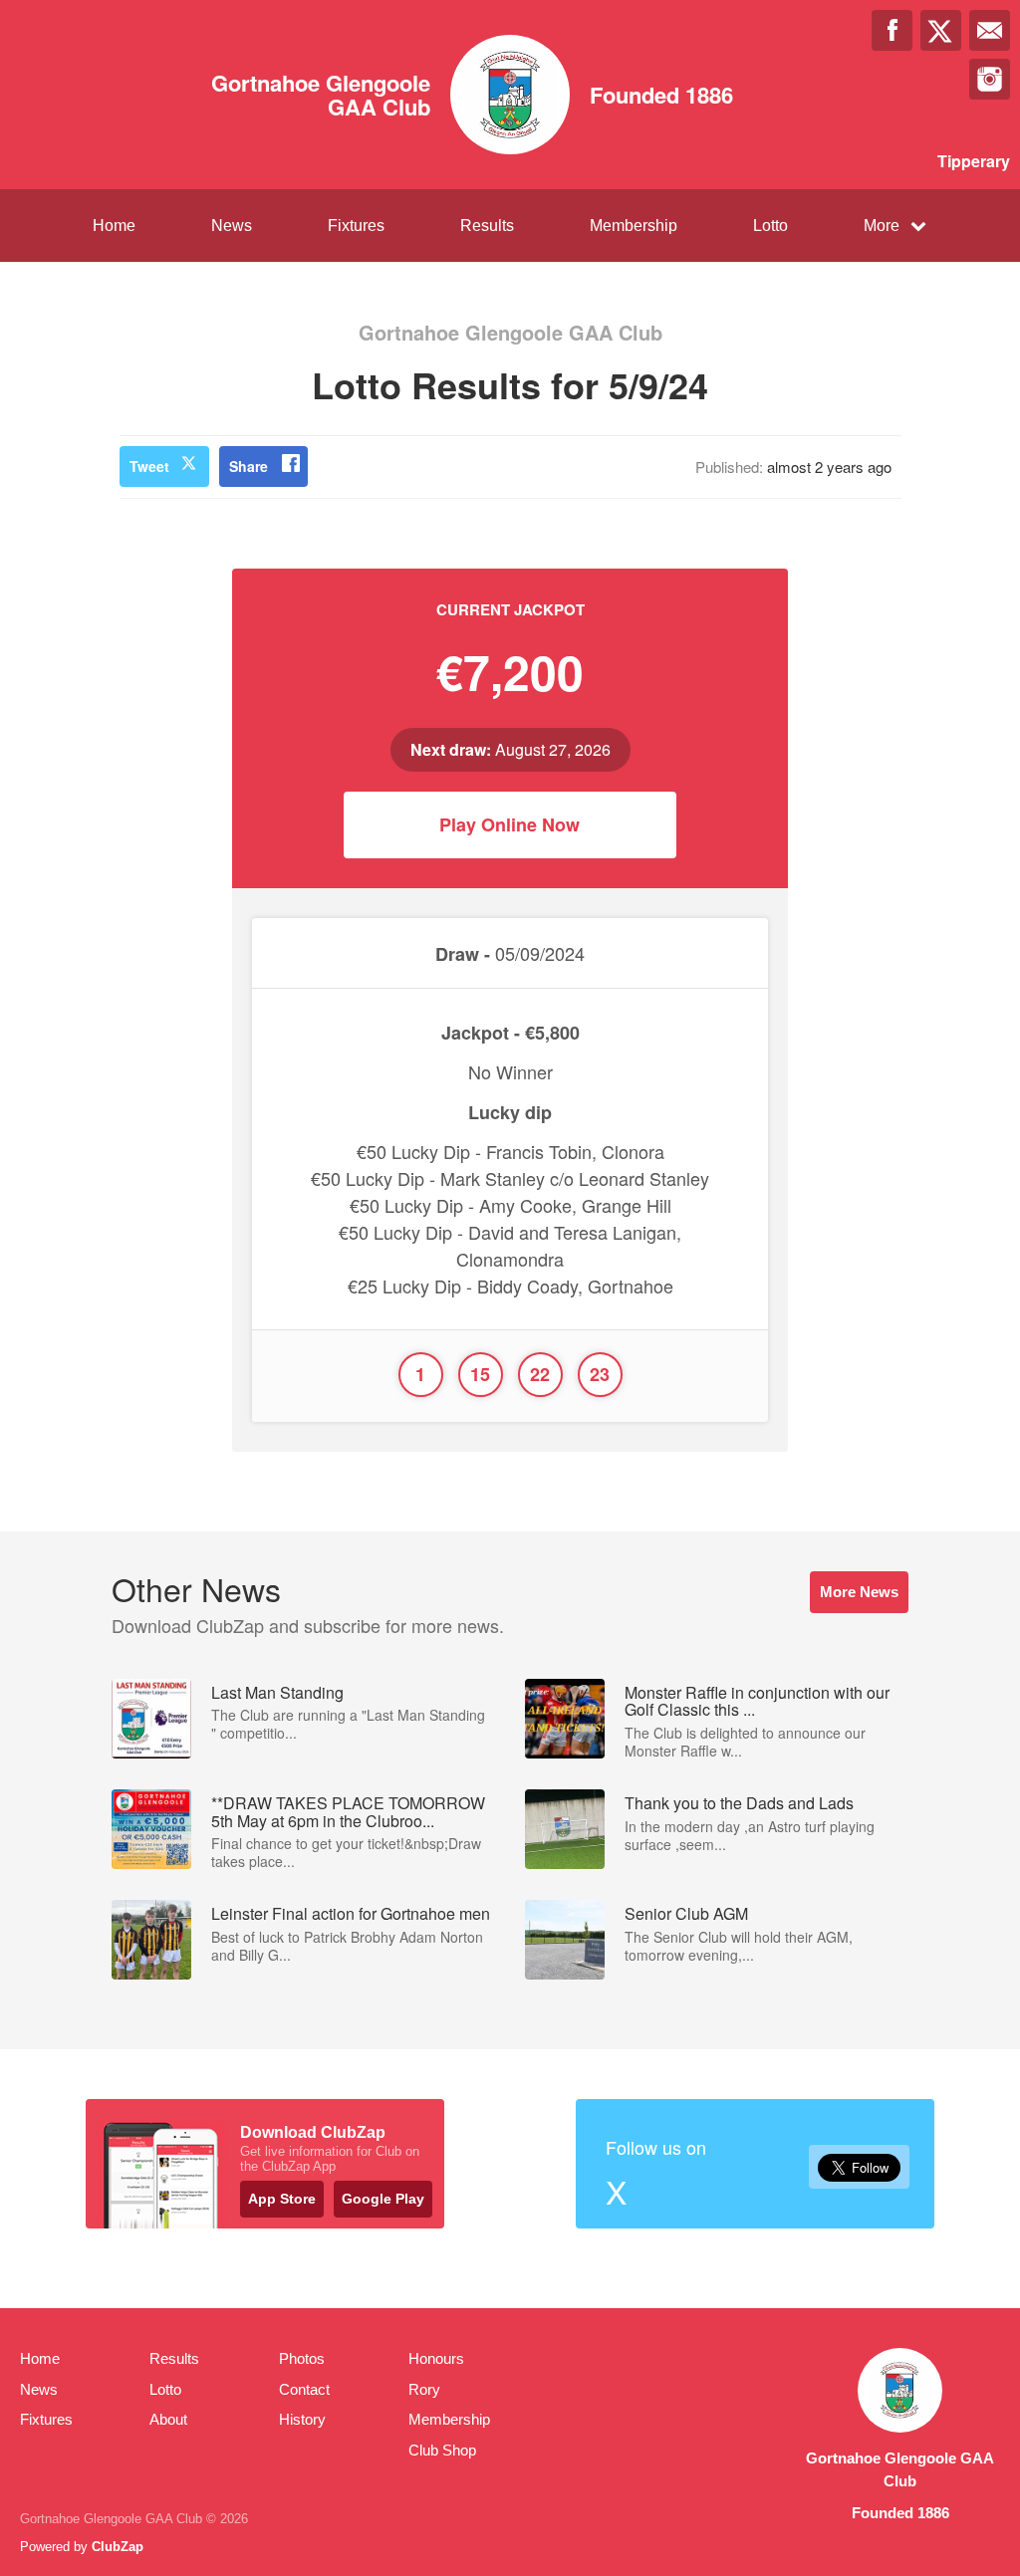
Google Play (383, 2199)
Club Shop (442, 2450)
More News (859, 1592)
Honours (436, 2358)
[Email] (990, 30)
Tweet (149, 466)
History (302, 2419)
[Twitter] (941, 30)
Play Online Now (510, 824)
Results (487, 226)
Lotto (770, 226)
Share (249, 466)
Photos (302, 2358)
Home (114, 226)
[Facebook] (892, 30)
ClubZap (118, 2547)
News (232, 226)
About (168, 2419)
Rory (424, 2389)
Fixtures (356, 226)
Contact (304, 2389)
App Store (282, 2199)
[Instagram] (990, 79)
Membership (634, 226)
